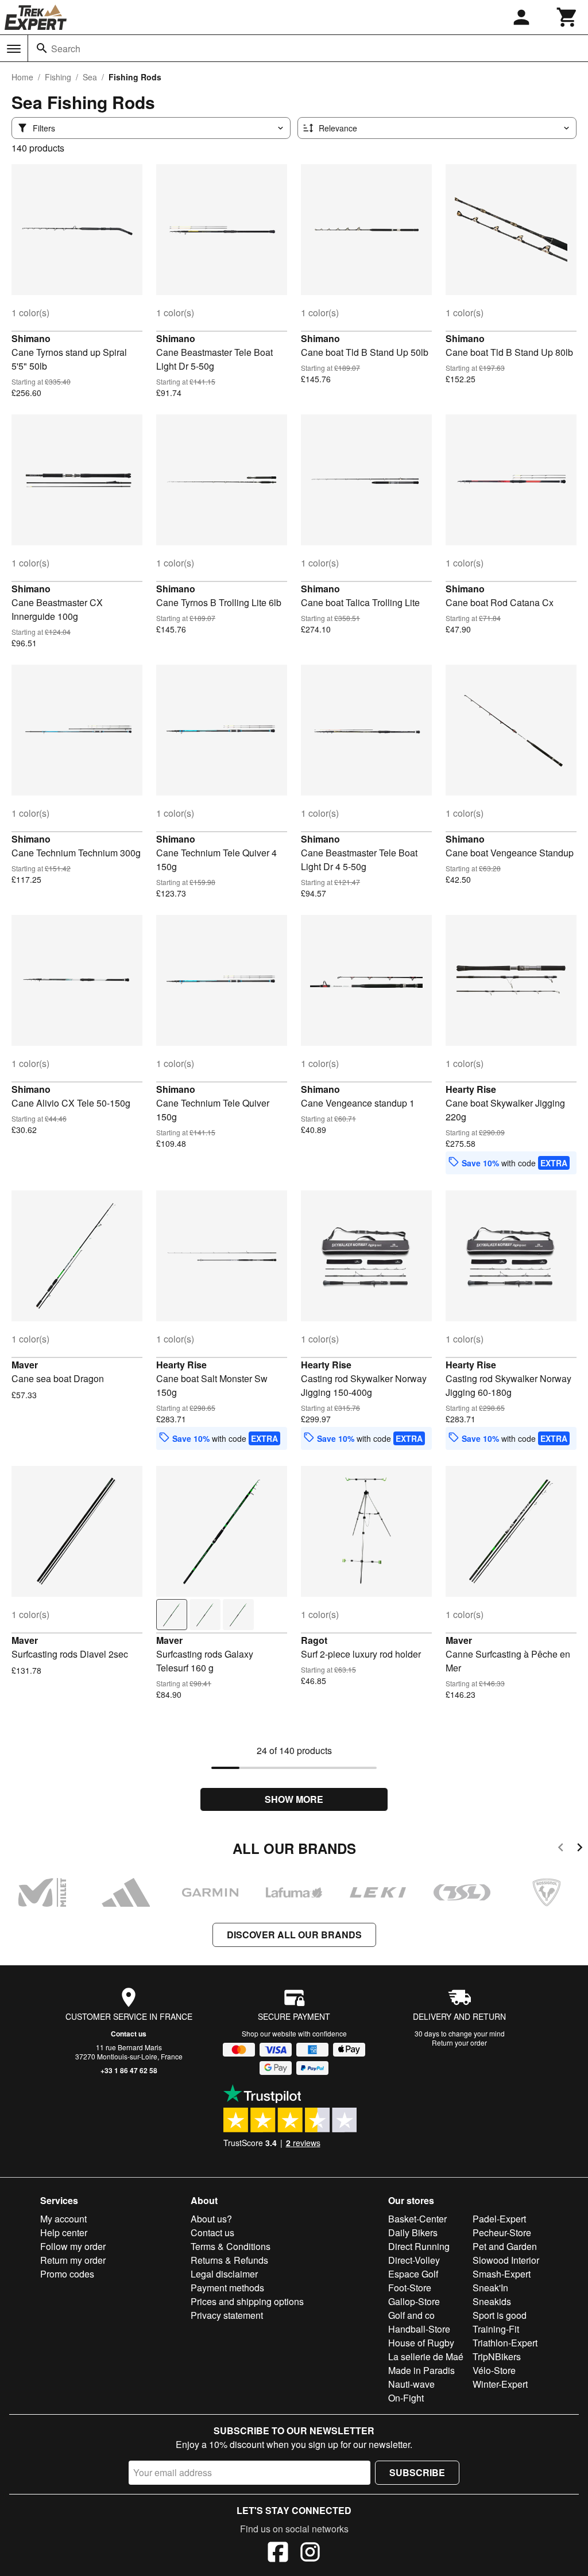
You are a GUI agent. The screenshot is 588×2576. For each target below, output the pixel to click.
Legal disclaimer (224, 2274)
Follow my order (73, 2246)
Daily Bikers (413, 2232)
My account (63, 2219)
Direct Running (419, 2246)
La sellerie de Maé (426, 2356)
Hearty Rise (471, 1089)
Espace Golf (413, 2274)
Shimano (31, 338)
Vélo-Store (494, 2370)
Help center (64, 2232)
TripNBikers (497, 2356)
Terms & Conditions (231, 2246)
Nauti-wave (411, 2384)
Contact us (129, 2034)
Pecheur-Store (502, 2232)
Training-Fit (496, 2329)
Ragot (314, 1640)
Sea (90, 77)
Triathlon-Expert (505, 2343)
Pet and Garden (505, 2246)
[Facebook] (278, 2554)
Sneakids (492, 2301)
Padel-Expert (499, 2219)
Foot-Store (410, 2288)
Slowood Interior (506, 2260)
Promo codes (67, 2274)
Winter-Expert (500, 2384)
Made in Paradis (421, 2370)
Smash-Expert (502, 2274)
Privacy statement (227, 2315)
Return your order (459, 2042)
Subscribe (417, 2472)
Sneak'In (490, 2288)
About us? (211, 2219)
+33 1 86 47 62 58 (129, 2070)
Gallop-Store (414, 2301)
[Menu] (14, 49)
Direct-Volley (414, 2260)
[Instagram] (310, 2554)
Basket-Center (417, 2219)
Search (66, 49)
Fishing (58, 77)
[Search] (42, 48)
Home (22, 77)
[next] (580, 1849)
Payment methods (227, 2288)
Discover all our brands (294, 1935)
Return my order (73, 2260)
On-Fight (406, 2398)
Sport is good (500, 2315)
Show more (294, 1799)
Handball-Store (419, 2329)
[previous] (561, 1849)
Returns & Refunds (229, 2260)
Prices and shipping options (247, 2301)
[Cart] (567, 17)
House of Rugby (421, 2343)
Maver (25, 1365)
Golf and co (411, 2315)
